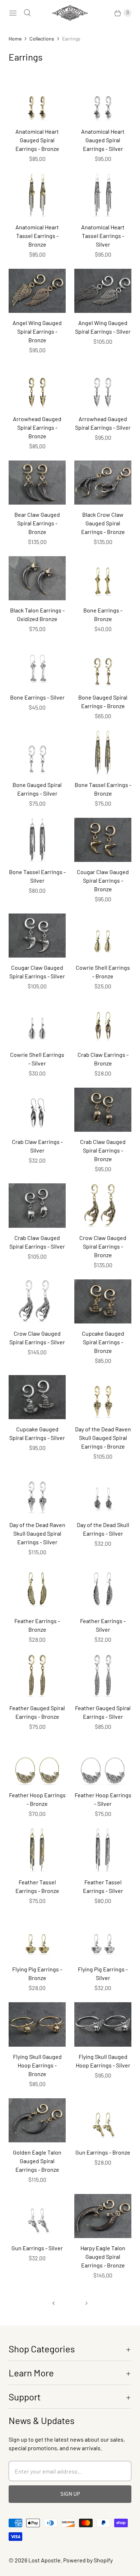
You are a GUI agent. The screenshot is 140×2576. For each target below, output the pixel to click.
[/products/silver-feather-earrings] (103, 1588)
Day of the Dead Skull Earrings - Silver (103, 1529)
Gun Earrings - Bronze (103, 2152)
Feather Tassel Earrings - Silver (103, 1886)
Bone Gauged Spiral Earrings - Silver (37, 789)
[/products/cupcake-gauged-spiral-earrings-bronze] (103, 1301)
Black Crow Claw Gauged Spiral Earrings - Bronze (103, 523)
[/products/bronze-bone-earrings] (103, 578)
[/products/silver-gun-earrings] (37, 2216)
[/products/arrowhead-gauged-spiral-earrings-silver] (103, 387)
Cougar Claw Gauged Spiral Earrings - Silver (37, 972)
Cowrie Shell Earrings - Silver (37, 1059)
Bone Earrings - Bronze (103, 614)
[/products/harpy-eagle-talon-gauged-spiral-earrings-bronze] (103, 2216)
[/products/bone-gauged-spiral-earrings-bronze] (103, 665)
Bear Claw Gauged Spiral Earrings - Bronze (37, 523)
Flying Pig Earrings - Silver (103, 1973)
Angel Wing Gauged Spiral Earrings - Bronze (37, 331)
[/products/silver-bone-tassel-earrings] (37, 840)
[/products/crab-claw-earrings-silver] (37, 1110)
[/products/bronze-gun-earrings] (103, 2120)
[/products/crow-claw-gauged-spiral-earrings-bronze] (103, 1205)
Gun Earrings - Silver (37, 2248)
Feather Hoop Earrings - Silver (103, 1799)
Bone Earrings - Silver (37, 697)
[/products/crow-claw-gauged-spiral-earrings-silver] (37, 1301)
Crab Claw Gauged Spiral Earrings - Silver (37, 1242)
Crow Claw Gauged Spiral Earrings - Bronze (103, 1246)
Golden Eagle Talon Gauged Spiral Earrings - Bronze (37, 2161)
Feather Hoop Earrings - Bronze (37, 1799)
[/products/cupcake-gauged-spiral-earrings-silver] (37, 1397)
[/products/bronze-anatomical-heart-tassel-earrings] (37, 195)
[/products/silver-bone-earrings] (37, 665)
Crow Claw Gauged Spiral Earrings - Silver (37, 1338)
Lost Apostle (45, 2560)
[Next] (87, 2303)
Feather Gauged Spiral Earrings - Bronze (37, 1712)
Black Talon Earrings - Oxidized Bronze (37, 614)
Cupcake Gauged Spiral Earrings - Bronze (103, 1342)
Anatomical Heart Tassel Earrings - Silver (103, 236)
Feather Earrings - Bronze (37, 1625)
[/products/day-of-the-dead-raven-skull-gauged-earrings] (103, 1397)
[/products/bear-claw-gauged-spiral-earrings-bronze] (37, 483)
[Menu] (13, 13)
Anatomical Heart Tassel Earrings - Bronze (37, 236)
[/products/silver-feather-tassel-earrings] (103, 1850)
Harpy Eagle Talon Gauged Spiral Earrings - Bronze (103, 2257)
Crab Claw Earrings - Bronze (103, 1059)
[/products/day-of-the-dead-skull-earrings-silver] (103, 1493)
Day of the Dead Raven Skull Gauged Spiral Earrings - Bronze (103, 1438)
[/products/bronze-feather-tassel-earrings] (37, 1850)
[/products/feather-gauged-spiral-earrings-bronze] (37, 1676)
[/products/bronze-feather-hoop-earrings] (37, 1763)
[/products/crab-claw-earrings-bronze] (103, 1023)
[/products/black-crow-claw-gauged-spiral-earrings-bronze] (103, 483)
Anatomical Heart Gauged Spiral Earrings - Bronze (37, 140)
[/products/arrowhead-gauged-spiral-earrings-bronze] (37, 387)
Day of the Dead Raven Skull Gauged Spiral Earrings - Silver (37, 1533)
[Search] (27, 13)
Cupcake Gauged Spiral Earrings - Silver (37, 1433)
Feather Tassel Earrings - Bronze (37, 1886)
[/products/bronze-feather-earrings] (37, 1588)
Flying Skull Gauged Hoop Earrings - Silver (103, 2061)
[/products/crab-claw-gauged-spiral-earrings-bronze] (103, 1110)
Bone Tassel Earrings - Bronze (103, 789)
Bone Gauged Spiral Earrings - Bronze (103, 702)
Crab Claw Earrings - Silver (37, 1146)
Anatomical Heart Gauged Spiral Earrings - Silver (103, 140)
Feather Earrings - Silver (103, 1625)
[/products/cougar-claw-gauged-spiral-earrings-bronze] (103, 840)
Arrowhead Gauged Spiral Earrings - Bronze (37, 427)
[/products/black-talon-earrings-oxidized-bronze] (37, 578)
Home (15, 39)
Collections (42, 39)
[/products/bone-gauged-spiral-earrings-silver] (37, 752)
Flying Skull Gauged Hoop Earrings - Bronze (37, 2065)
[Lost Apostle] (70, 13)
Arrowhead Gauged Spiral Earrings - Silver (103, 423)
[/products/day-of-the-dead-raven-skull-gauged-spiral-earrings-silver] (37, 1493)
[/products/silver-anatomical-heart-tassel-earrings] (103, 195)
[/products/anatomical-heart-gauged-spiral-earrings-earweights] (37, 99)
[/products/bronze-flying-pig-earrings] (37, 1937)
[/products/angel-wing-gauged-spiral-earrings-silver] (103, 291)
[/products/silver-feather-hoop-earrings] (103, 1763)
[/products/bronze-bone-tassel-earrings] (103, 752)
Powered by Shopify (88, 2560)
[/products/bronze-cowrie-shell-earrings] (103, 936)
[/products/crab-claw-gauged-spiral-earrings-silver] (37, 1205)
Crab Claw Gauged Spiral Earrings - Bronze (103, 1150)
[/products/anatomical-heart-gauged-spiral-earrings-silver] (103, 99)
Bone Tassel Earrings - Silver (37, 876)
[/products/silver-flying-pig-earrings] (103, 1937)
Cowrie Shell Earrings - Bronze (103, 972)
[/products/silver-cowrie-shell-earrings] (37, 1023)
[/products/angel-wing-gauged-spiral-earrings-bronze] (37, 291)
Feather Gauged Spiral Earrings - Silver (103, 1712)
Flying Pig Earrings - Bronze (37, 1973)
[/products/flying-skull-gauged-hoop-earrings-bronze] (37, 2024)
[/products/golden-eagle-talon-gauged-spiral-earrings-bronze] (37, 2120)
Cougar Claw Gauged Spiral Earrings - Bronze (103, 880)
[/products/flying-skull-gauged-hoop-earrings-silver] (103, 2024)
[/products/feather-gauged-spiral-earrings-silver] (103, 1676)
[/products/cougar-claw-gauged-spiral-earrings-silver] (37, 936)
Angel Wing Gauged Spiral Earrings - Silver (103, 327)
